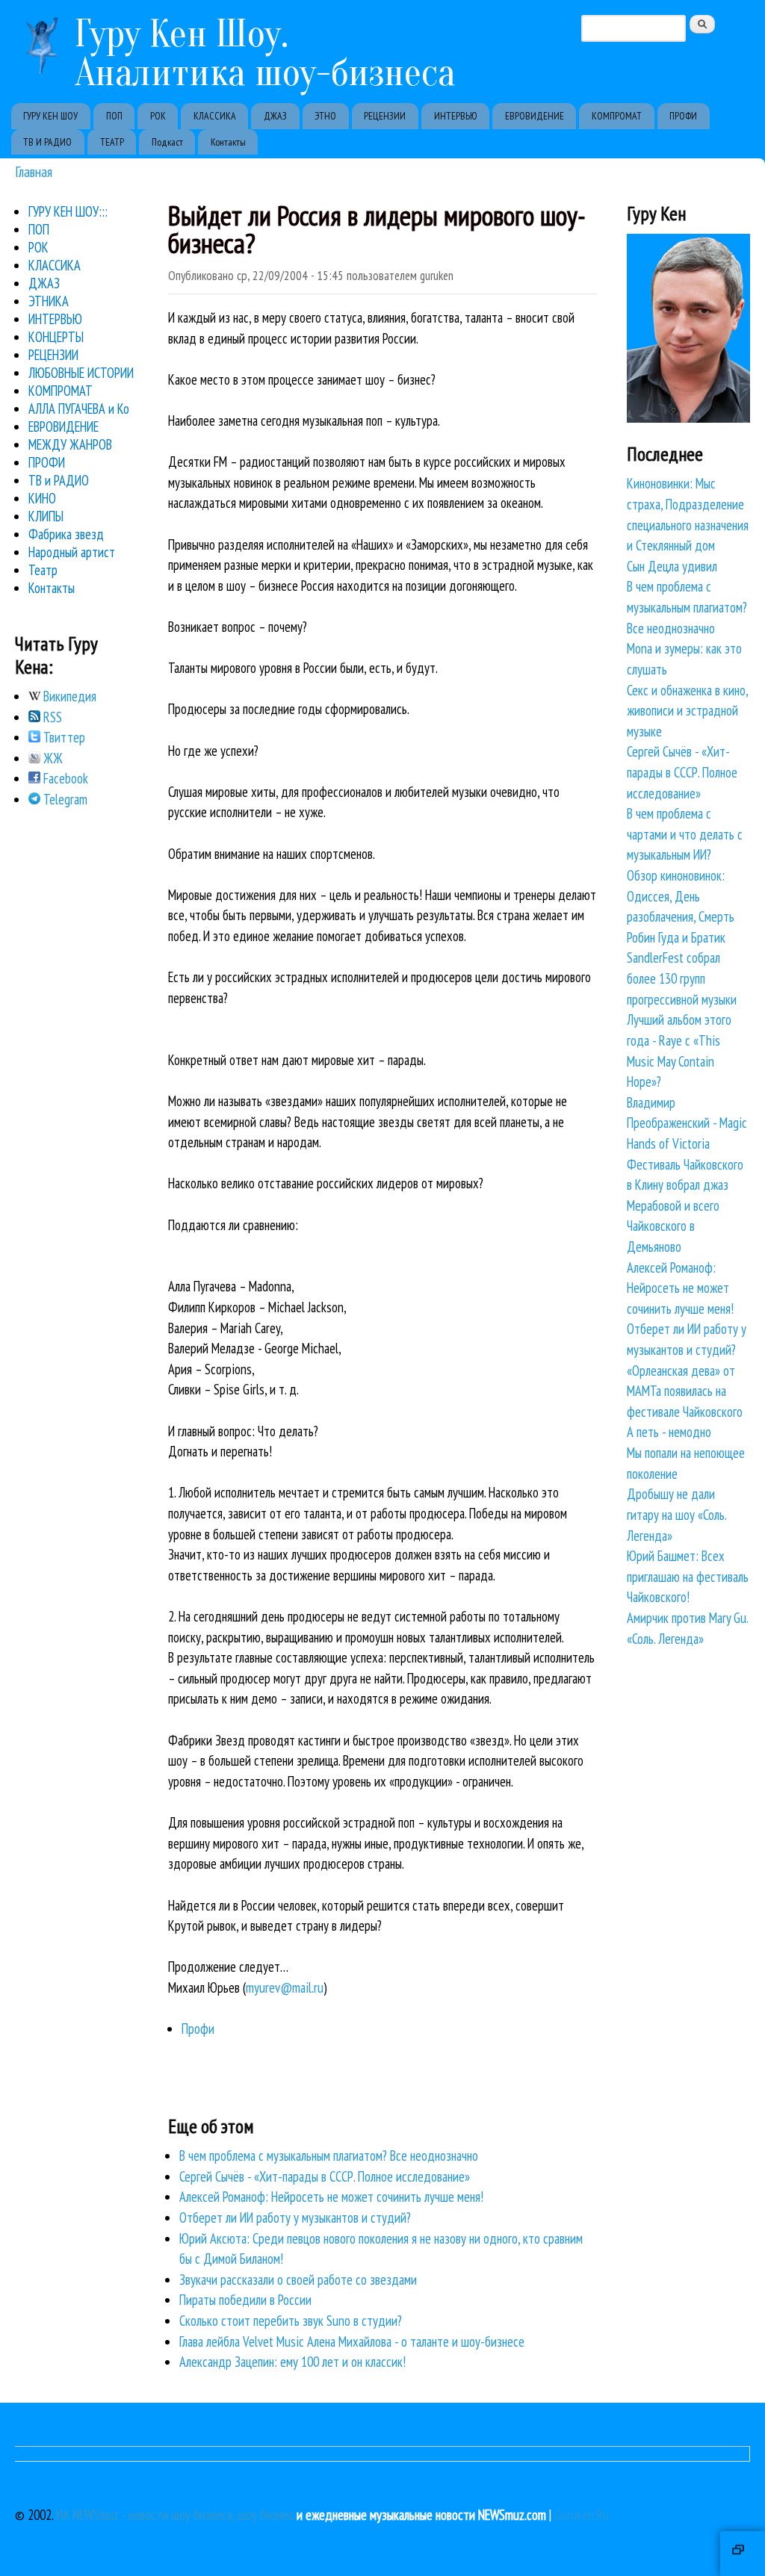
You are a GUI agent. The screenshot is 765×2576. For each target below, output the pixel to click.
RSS (51, 717)
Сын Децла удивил (672, 566)
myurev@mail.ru (285, 1987)
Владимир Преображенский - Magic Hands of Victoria (687, 1123)
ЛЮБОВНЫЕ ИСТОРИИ (81, 373)
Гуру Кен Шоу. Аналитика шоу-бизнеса (265, 53)
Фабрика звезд (66, 534)
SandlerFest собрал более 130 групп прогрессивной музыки (682, 978)
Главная (34, 171)
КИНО (42, 498)
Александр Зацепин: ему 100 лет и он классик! (292, 2362)
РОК (158, 116)
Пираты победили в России (245, 2300)
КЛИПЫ (46, 516)
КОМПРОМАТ (617, 116)
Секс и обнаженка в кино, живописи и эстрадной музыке (687, 711)
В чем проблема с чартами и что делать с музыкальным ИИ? (685, 834)
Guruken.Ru (582, 2515)
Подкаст (167, 142)
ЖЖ (52, 758)
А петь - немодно (669, 1432)
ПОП (114, 116)
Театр (43, 570)
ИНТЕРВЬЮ (456, 116)
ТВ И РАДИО (47, 142)
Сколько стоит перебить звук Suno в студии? (291, 2321)
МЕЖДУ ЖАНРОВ (70, 444)
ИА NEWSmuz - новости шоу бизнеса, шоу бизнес (175, 2515)
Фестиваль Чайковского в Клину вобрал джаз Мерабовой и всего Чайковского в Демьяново (685, 1205)
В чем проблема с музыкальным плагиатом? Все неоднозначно (329, 2156)
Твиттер (63, 737)
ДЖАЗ (275, 116)
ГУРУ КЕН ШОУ (50, 116)
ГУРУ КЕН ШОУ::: (68, 211)
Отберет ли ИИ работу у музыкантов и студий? (295, 2217)
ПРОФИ (683, 116)
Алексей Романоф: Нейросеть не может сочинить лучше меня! (331, 2197)
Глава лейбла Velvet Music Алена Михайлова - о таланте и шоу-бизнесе (352, 2341)
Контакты (228, 142)
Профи (198, 2029)
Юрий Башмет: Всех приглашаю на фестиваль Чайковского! (688, 1576)
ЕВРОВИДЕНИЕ (535, 116)
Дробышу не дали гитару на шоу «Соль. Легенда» (676, 1514)
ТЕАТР (112, 142)
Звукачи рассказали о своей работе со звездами (298, 2279)
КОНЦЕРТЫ (56, 337)
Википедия (68, 696)
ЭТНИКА (49, 301)
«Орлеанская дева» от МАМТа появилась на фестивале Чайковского (685, 1391)
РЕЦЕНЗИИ (385, 116)
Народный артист (72, 552)
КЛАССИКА (215, 116)
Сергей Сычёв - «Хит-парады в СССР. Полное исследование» (325, 2176)
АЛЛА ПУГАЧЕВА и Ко (79, 409)
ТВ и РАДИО (59, 480)
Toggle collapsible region (743, 2554)
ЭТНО (325, 116)
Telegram (64, 799)
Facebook (64, 778)
